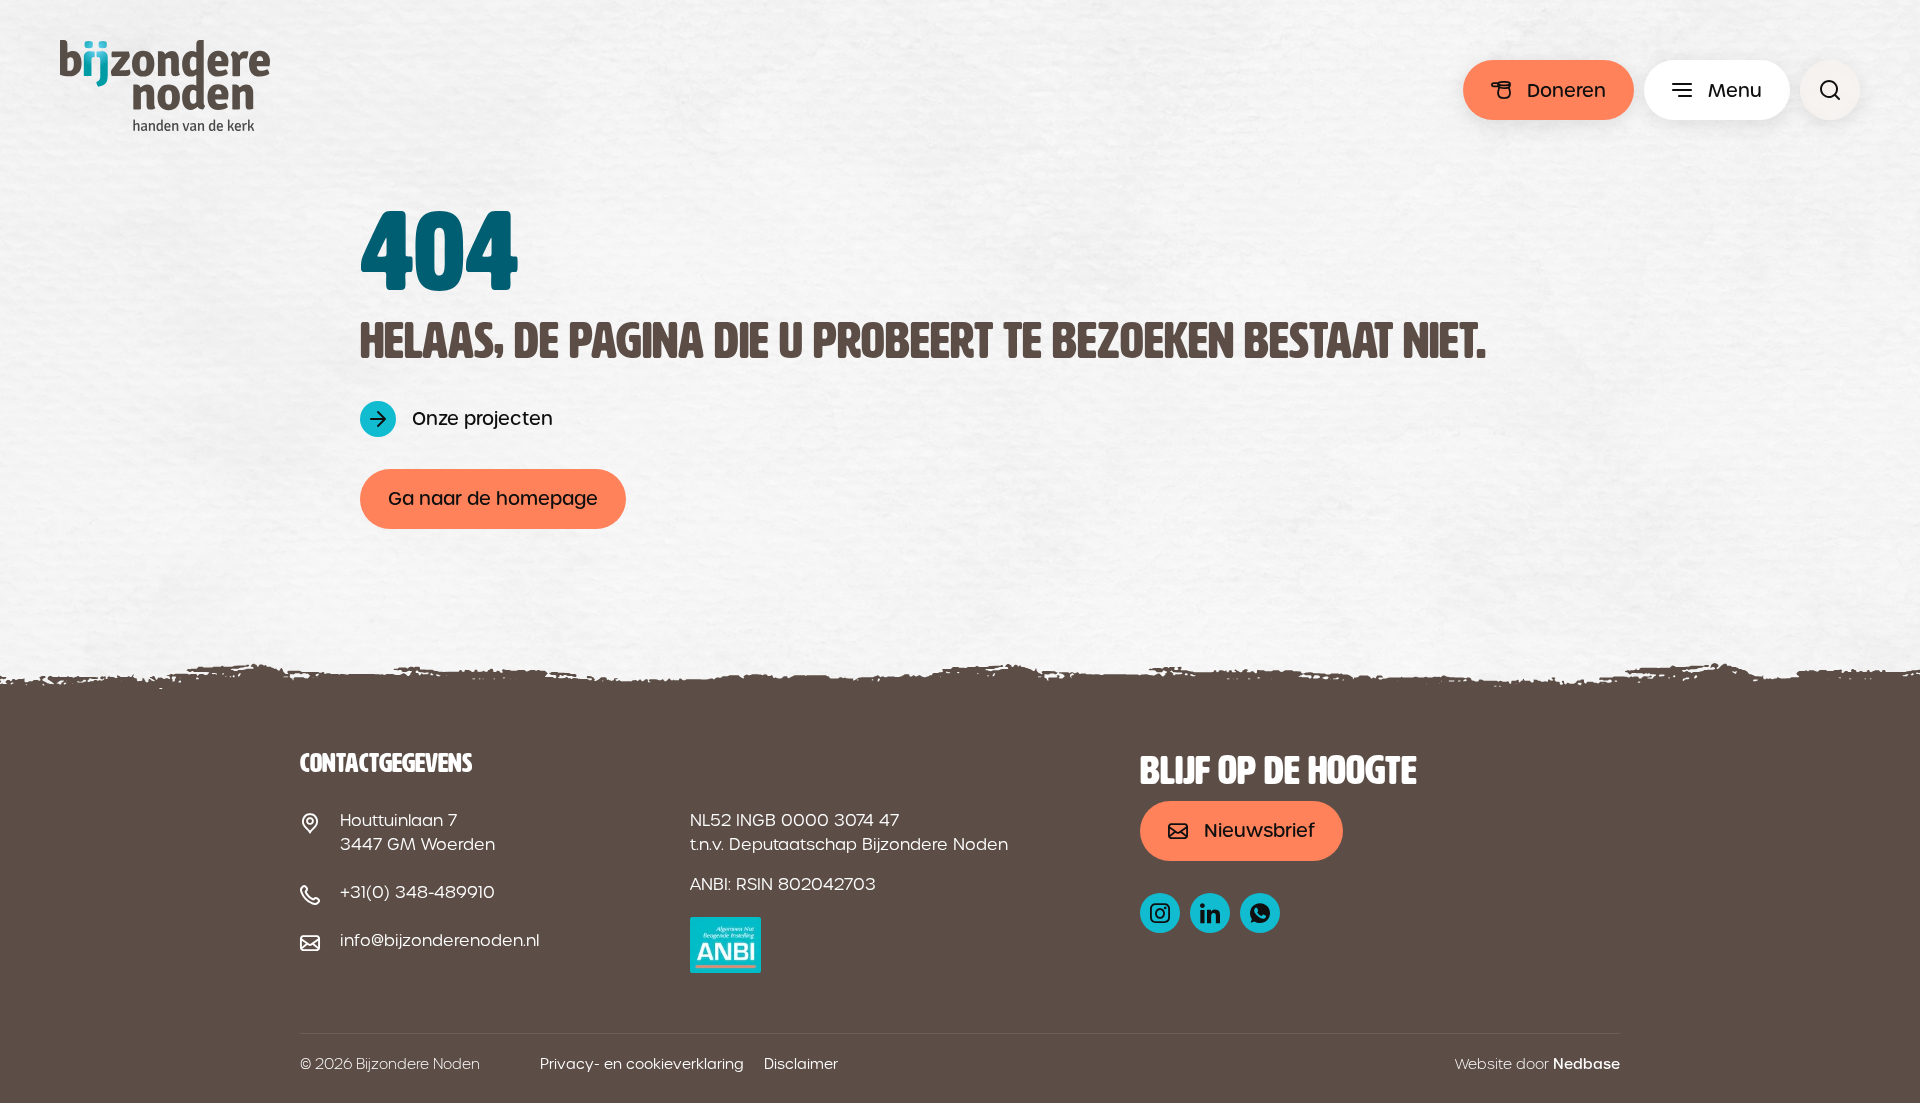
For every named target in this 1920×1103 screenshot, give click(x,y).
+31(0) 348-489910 (417, 892)
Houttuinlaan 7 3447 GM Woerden (417, 832)
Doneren (1566, 90)
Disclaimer (801, 1064)
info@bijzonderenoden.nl (439, 940)
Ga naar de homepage (493, 498)
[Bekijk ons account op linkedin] (1210, 913)
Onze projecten (482, 418)
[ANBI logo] (725, 945)
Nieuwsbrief (1259, 830)
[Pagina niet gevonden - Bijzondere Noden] (1830, 90)
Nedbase (1586, 1064)
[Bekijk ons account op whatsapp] (1260, 913)
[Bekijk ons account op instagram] (1160, 913)
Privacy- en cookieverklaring (642, 1064)
